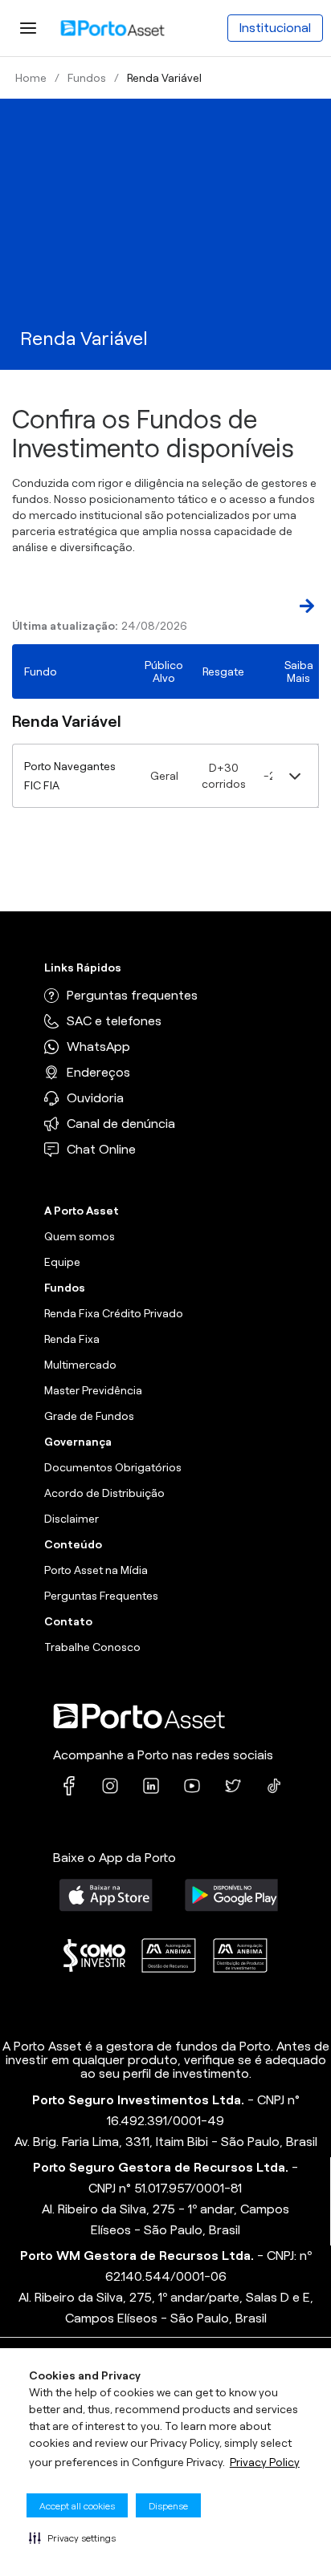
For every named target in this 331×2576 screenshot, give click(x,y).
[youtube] (192, 1786)
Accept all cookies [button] (77, 2506)
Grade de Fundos (89, 1416)
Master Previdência (93, 1390)
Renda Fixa (72, 1339)
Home (31, 78)
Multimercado (80, 1365)
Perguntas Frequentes (101, 1596)
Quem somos (80, 1236)
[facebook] (69, 1786)
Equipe (62, 1262)
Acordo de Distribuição (104, 1493)
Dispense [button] (168, 2506)
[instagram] (110, 1786)
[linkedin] (151, 1786)
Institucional (275, 28)
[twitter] (233, 1786)
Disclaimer (72, 1519)
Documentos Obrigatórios (113, 1467)
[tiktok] (274, 1786)
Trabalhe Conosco (92, 1647)
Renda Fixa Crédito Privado (114, 1313)
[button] (72, 2537)
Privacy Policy (265, 2462)
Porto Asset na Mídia (96, 1570)
